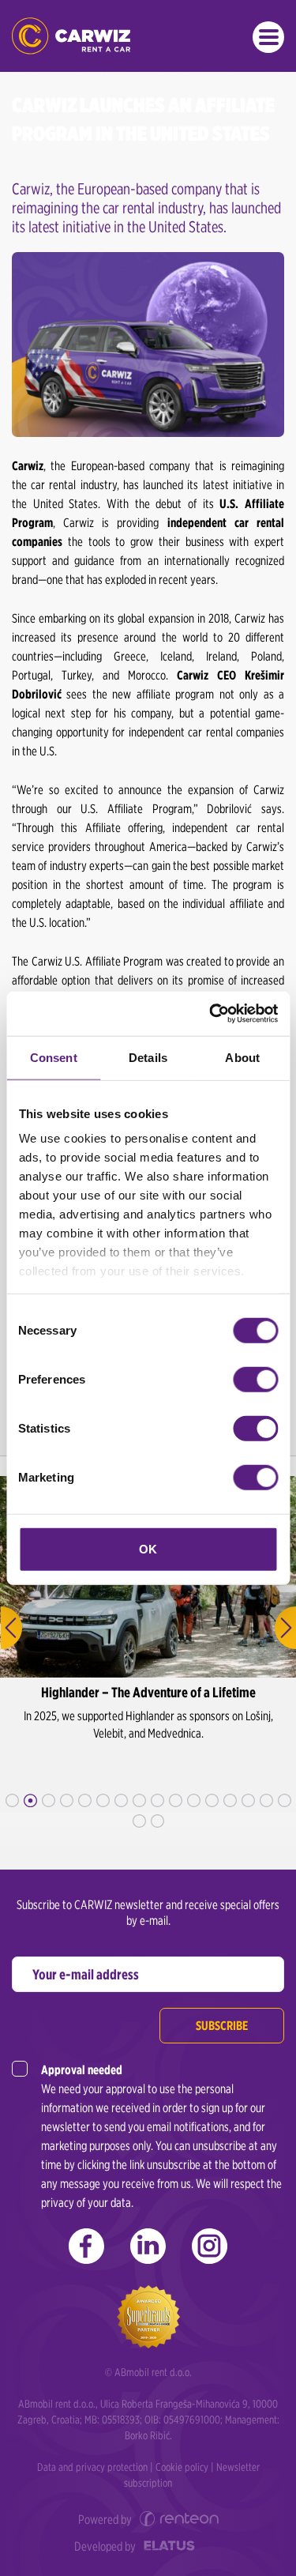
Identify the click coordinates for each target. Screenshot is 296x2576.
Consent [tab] (54, 1057)
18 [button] (157, 1821)
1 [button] (12, 1800)
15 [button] (266, 1800)
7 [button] (121, 1800)
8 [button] (139, 1800)
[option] (148, 1644)
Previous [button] (11, 1628)
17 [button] (139, 1821)
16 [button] (285, 1800)
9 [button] (157, 1800)
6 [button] (103, 1800)
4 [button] (67, 1800)
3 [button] (49, 1800)
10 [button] (176, 1800)
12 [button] (212, 1800)
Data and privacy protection (92, 2467)
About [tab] (242, 1057)
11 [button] (194, 1800)
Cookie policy (182, 2467)
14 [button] (248, 1800)
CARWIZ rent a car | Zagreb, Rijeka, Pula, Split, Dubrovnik (71, 36)
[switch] (255, 1379)
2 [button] (30, 1800)
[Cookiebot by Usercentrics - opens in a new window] (211, 1014)
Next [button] (285, 1628)
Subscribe (222, 2026)
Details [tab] (148, 1057)
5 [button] (85, 1800)
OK (148, 1548)
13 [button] (230, 1800)
